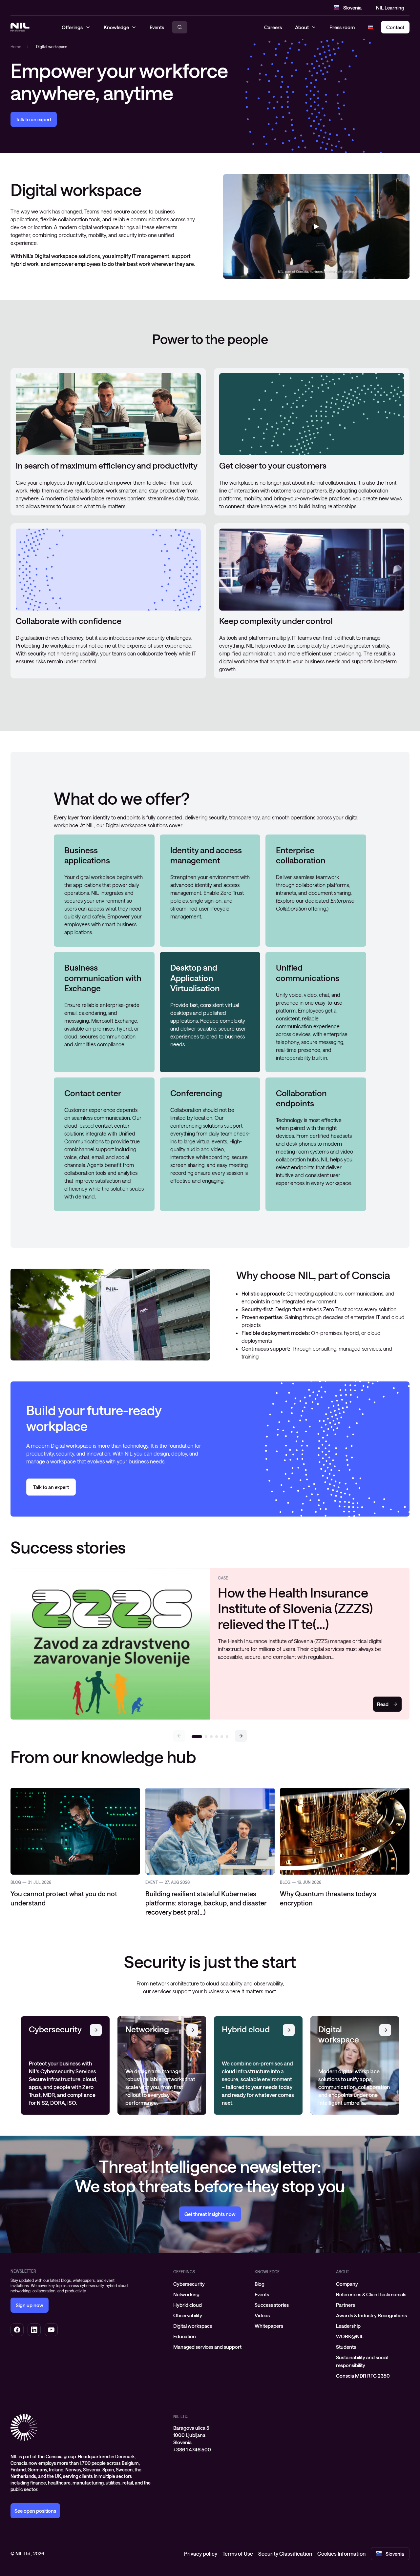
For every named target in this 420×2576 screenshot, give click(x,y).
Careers (273, 27)
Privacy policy (201, 2554)
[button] (241, 1736)
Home (16, 47)
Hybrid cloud (188, 2305)
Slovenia (352, 8)
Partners (346, 2305)
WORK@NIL (350, 2336)
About (302, 27)
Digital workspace (193, 2326)
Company (347, 2284)
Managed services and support (207, 2347)
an (51, 1487)
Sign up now (30, 2305)
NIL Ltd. (181, 2416)
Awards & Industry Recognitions (371, 2315)
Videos (262, 2315)
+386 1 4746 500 (192, 2449)
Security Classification (285, 2554)
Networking (186, 2294)
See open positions (35, 2511)
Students (346, 2347)
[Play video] (316, 227)
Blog (260, 2284)
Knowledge (267, 2272)
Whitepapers (269, 2326)
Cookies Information (341, 2554)
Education (185, 2336)
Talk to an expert (34, 119)
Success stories (272, 2305)
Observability (188, 2315)
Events (262, 2294)
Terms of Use (238, 2554)
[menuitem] (210, 2284)
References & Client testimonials (371, 2294)
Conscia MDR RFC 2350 (363, 2376)
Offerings (184, 2272)
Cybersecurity (189, 2284)
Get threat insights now (210, 2214)
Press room (342, 27)
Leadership (348, 2326)
